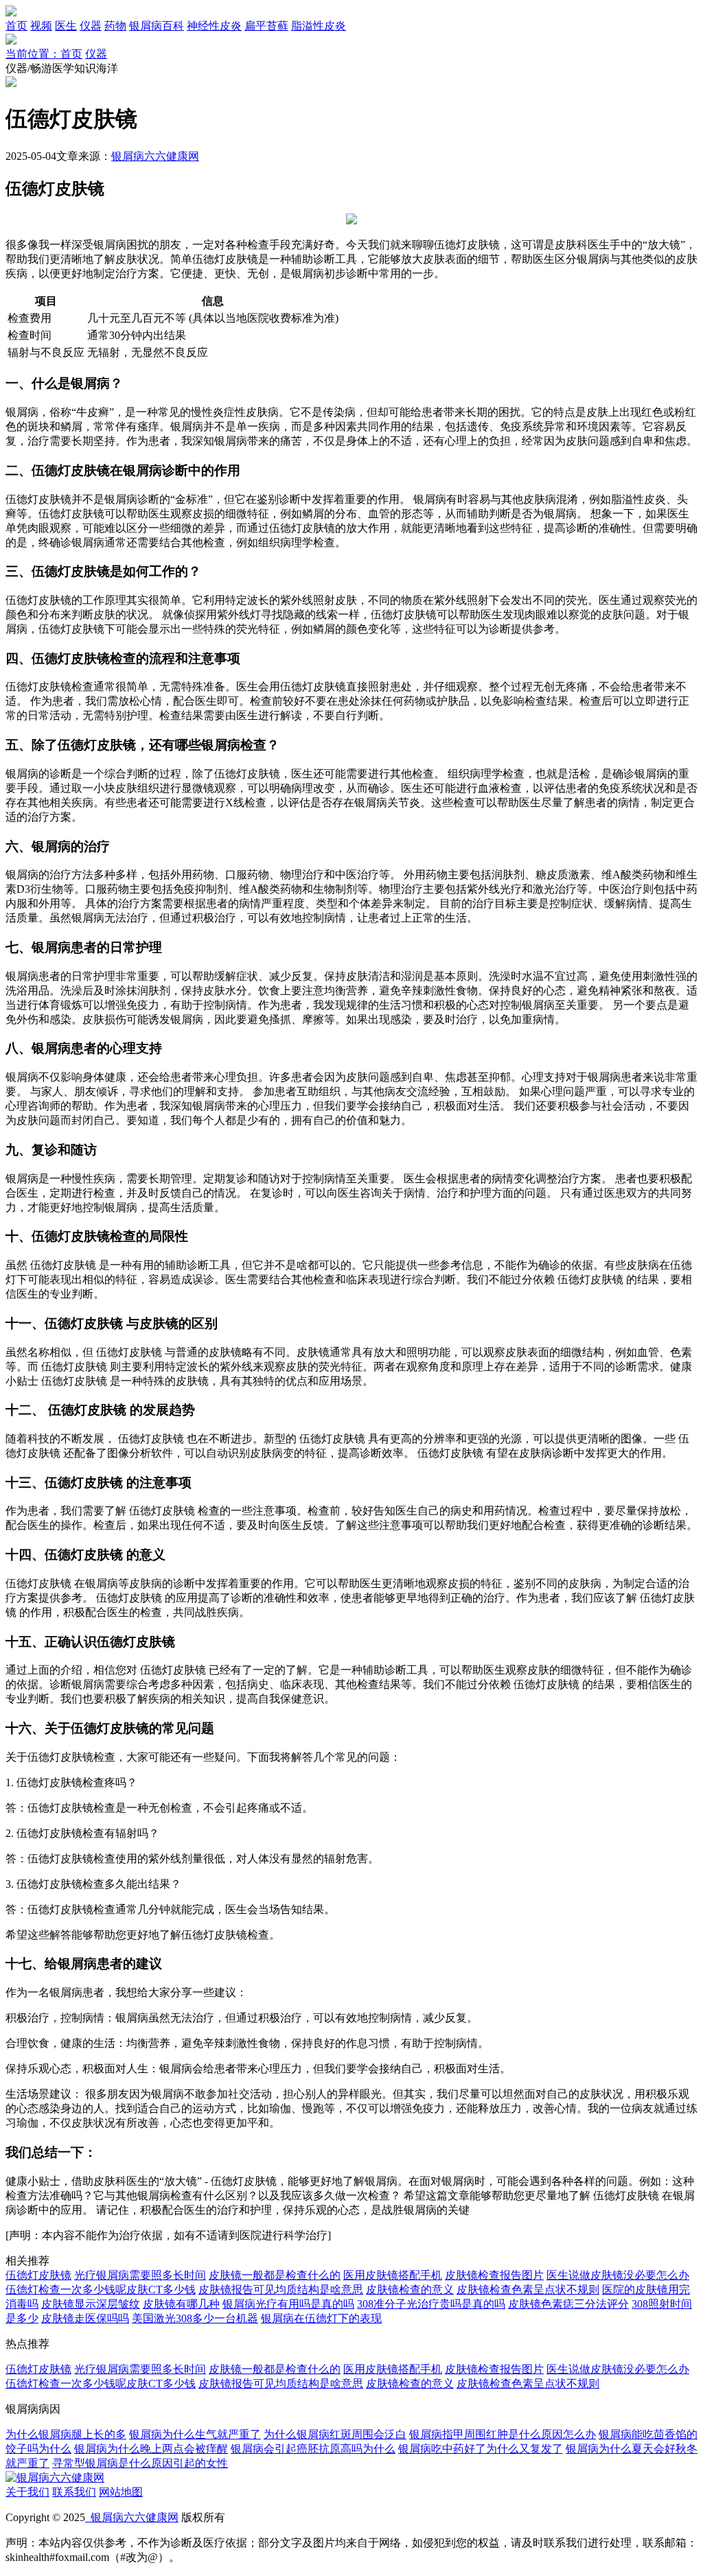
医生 (66, 26)
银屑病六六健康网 (155, 156)
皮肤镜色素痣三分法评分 (568, 2304)
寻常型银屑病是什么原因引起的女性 (140, 2463)
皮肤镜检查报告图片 (494, 2275)
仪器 (91, 26)
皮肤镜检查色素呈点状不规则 (528, 2290)
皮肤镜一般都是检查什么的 (275, 2275)
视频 (41, 26)
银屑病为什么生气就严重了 (195, 2434)
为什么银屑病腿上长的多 (66, 2434)
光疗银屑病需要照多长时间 (140, 2275)
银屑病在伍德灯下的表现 (321, 2318)
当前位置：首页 (44, 54)
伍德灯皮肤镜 (38, 2275)
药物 (115, 26)
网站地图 (121, 2492)
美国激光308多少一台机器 (195, 2318)
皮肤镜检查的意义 (410, 2290)
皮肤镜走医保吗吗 (85, 2318)
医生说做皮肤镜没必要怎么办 (618, 2275)
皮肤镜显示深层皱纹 (91, 2304)
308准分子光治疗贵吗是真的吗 (431, 2304)
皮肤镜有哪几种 (181, 2304)
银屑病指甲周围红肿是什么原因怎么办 (503, 2434)
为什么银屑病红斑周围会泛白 (335, 2434)
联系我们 (74, 2492)
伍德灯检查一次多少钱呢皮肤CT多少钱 (101, 2290)
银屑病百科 (157, 26)
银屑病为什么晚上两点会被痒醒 (151, 2449)
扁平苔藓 (266, 26)
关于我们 (27, 2492)
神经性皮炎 (214, 26)
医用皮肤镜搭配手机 (393, 2275)
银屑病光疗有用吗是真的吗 (288, 2304)
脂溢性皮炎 (319, 26)
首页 (16, 26)
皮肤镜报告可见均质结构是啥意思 (281, 2290)
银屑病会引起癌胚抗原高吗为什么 (313, 2449)
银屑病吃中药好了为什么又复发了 (481, 2449)
